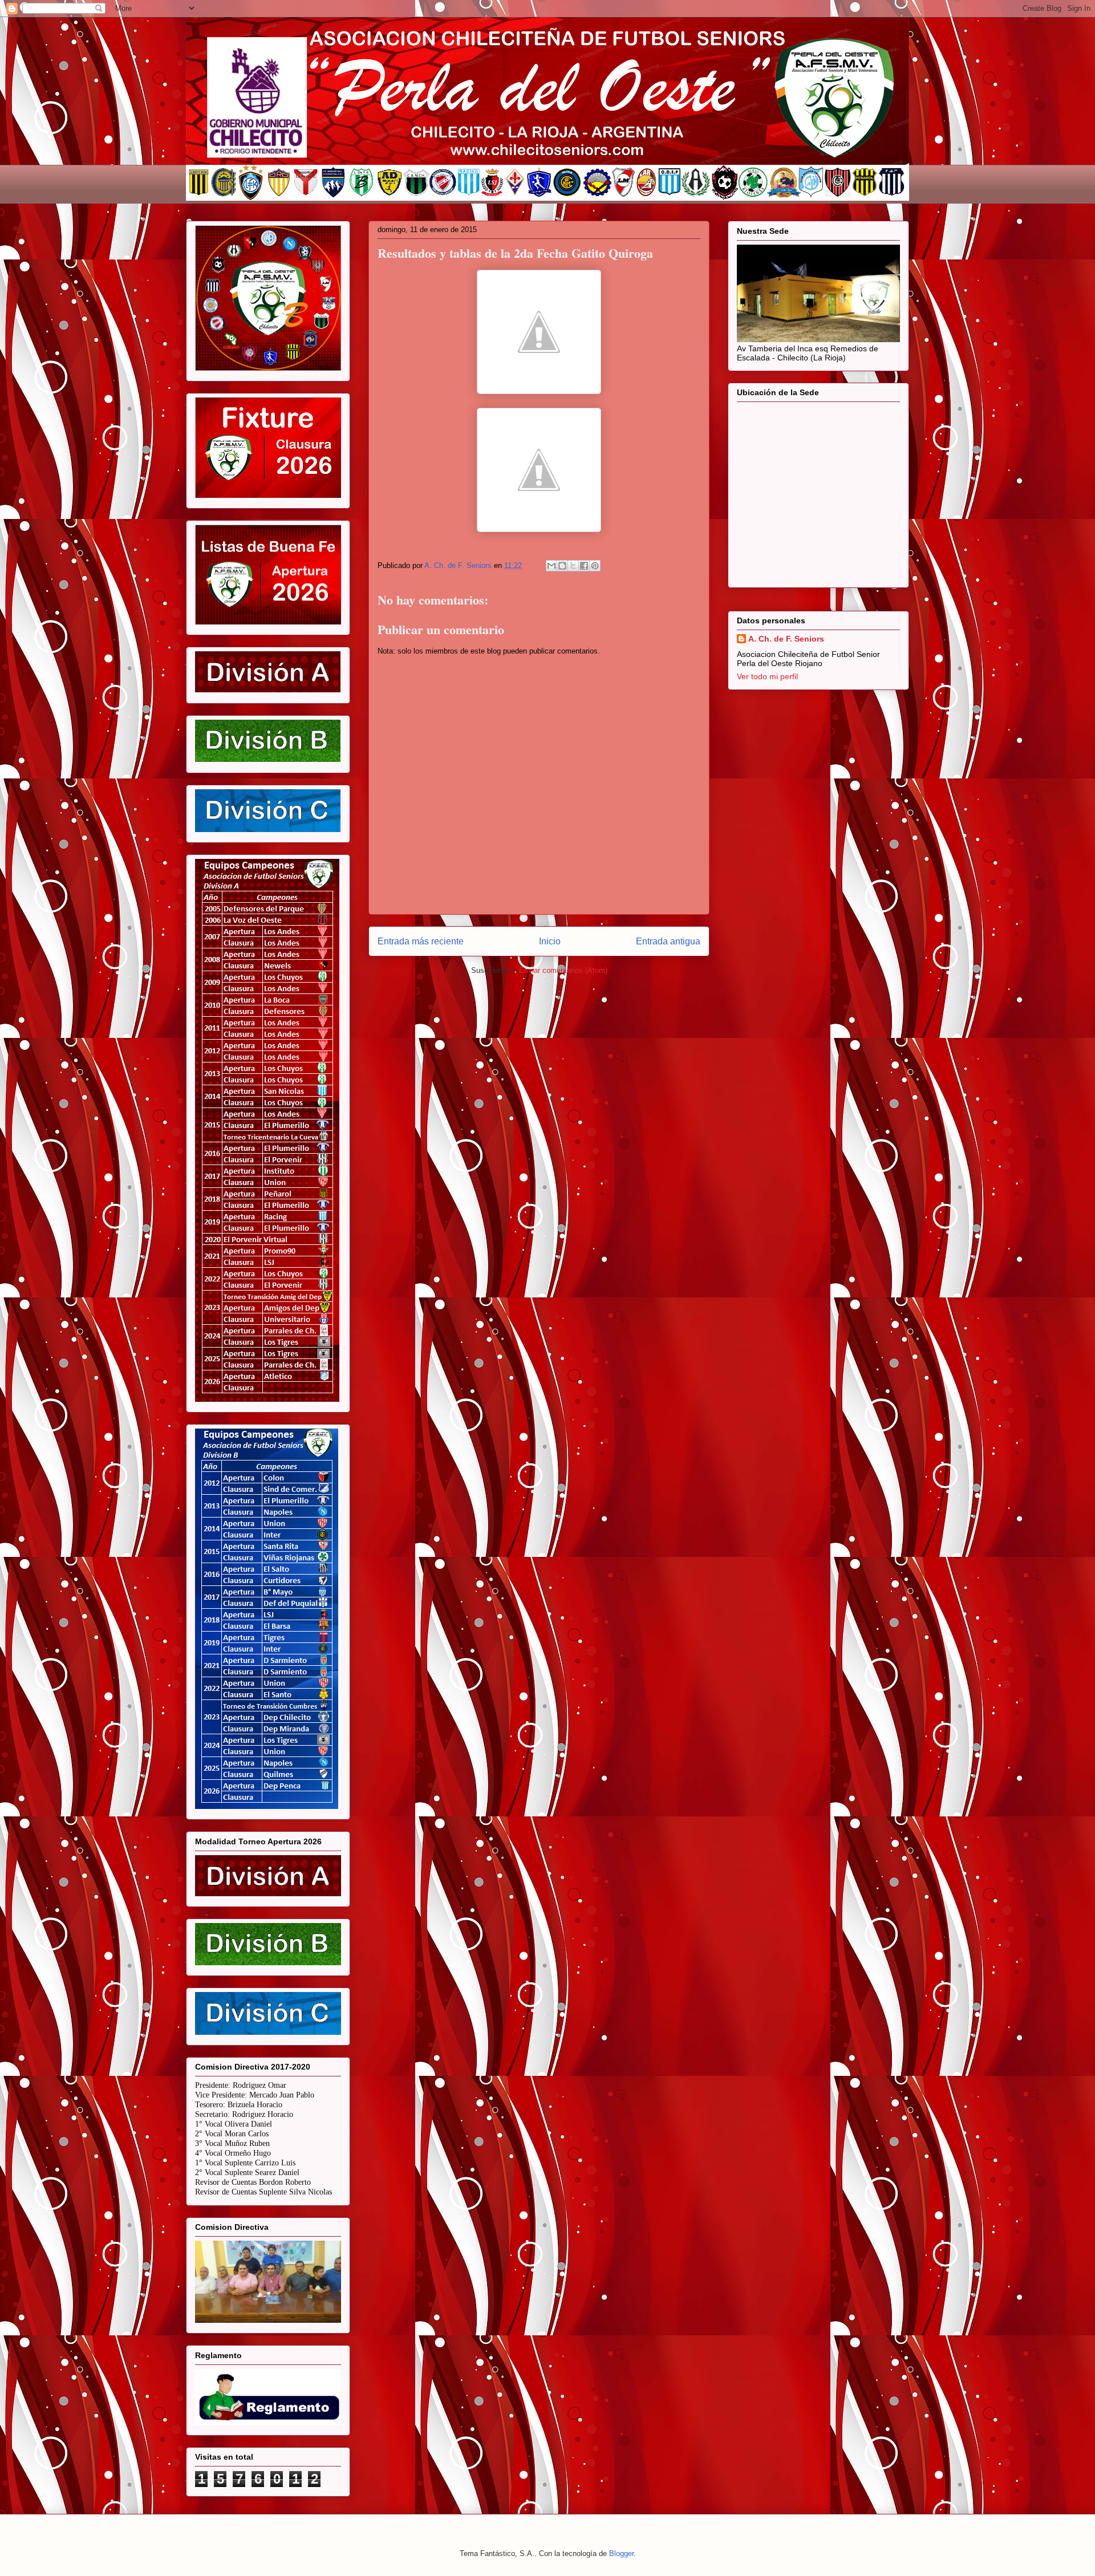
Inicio (550, 941)
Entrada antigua (668, 941)
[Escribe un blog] (562, 566)
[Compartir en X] (573, 566)
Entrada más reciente (421, 941)
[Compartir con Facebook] (584, 566)
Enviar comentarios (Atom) (563, 970)
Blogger (621, 2553)
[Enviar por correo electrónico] (551, 566)
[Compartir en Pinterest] (595, 566)
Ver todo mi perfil (767, 676)
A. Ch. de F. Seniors (786, 639)
